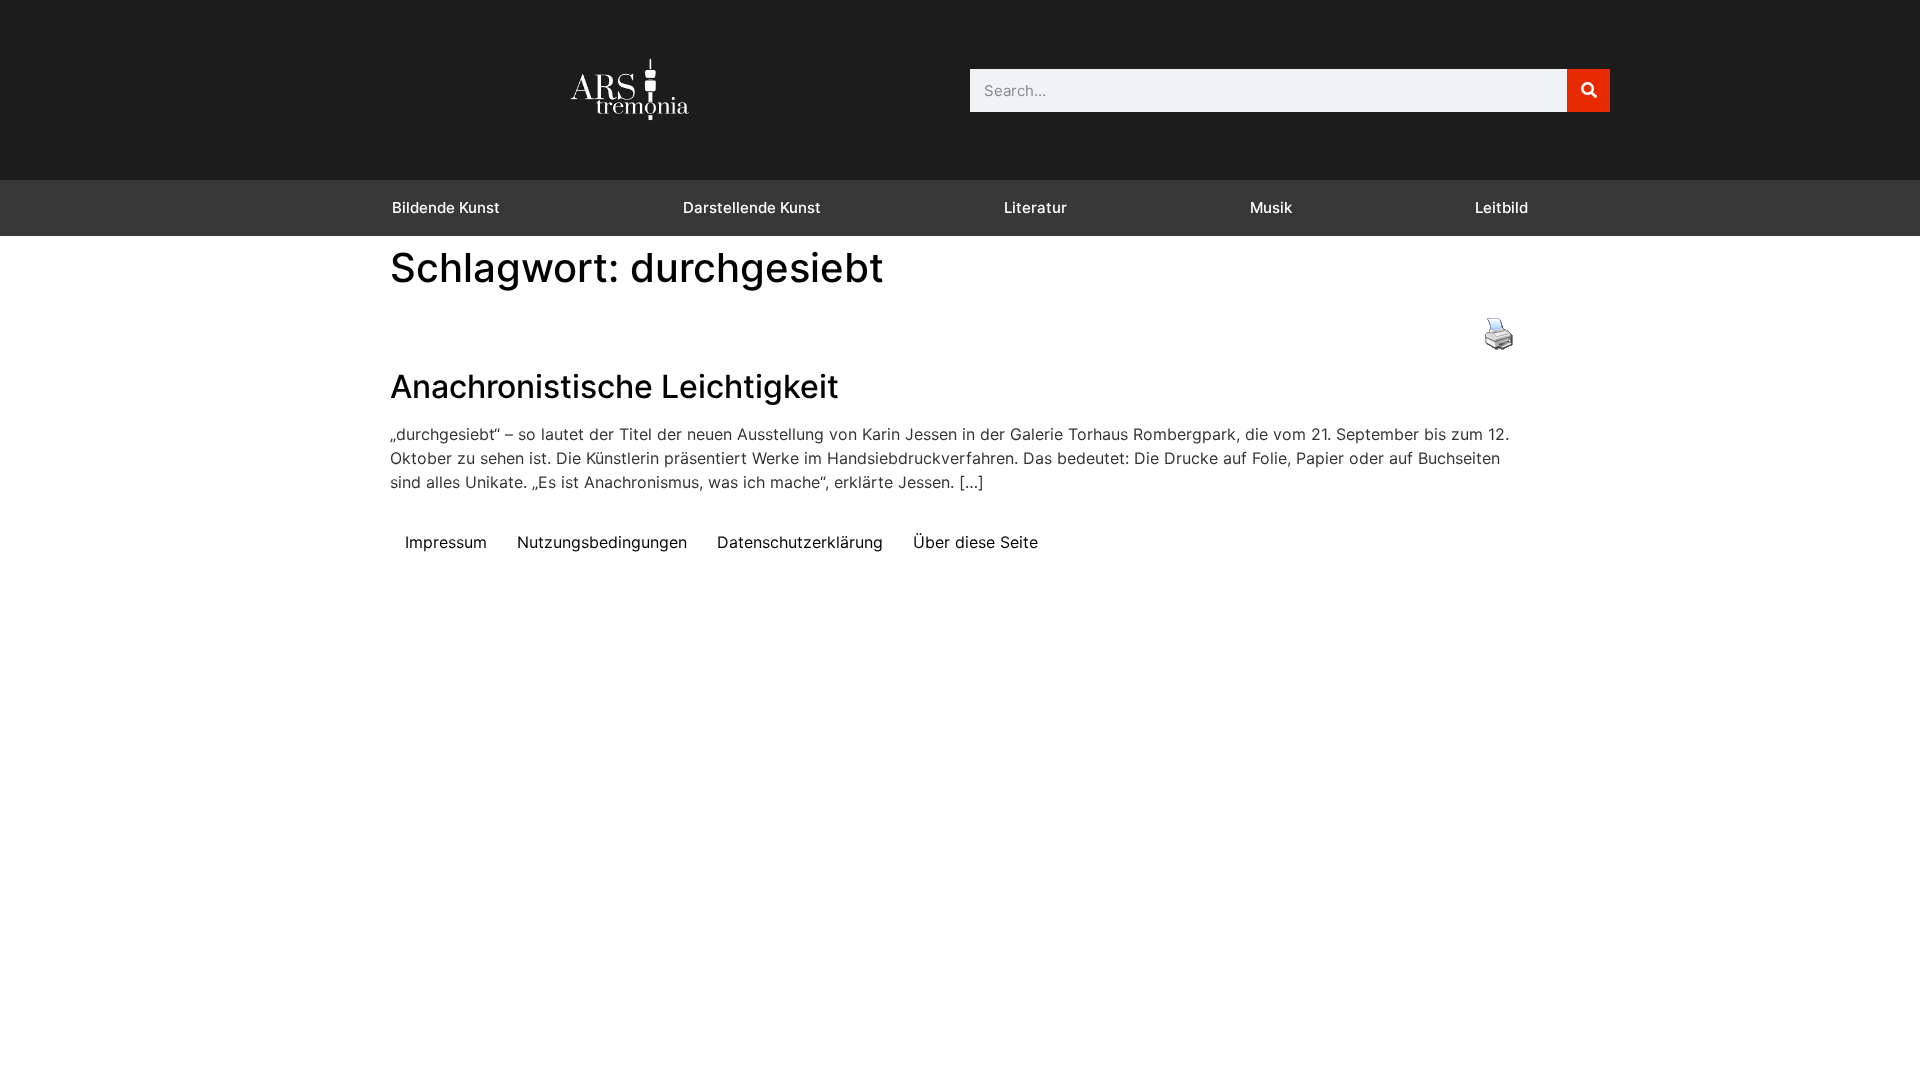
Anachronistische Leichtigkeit (614, 386)
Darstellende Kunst (752, 207)
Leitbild (1501, 207)
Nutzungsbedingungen (602, 542)
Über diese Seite (975, 542)
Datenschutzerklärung (800, 542)
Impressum (446, 542)
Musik (1271, 207)
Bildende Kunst (446, 207)
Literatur (1035, 207)
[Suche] (1588, 90)
